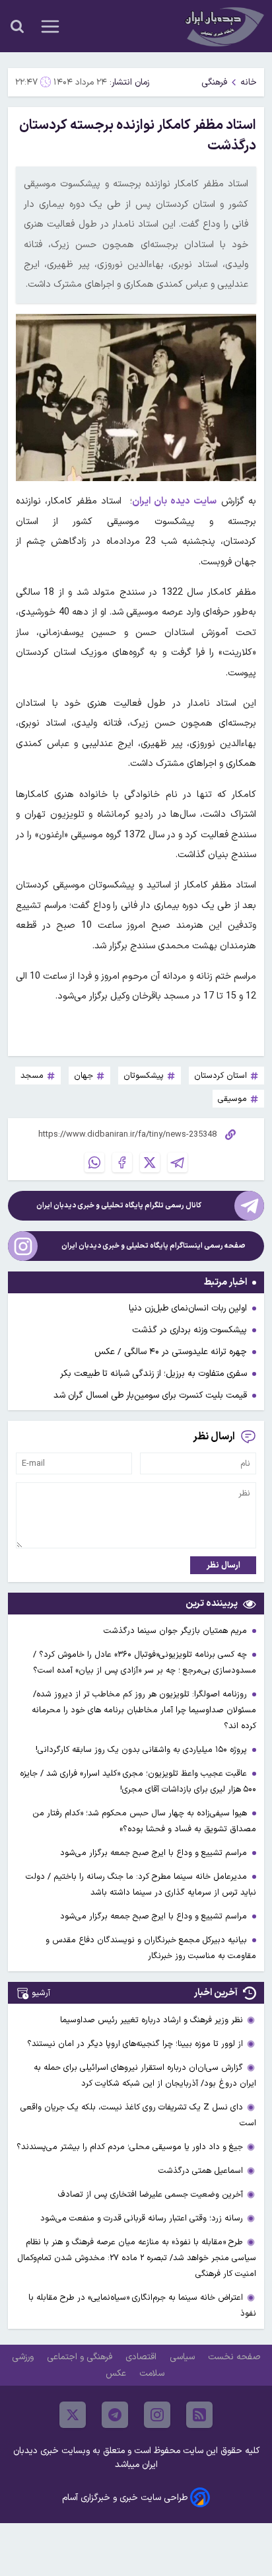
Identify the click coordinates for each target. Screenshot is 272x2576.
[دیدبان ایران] (223, 26)
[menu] (50, 26)
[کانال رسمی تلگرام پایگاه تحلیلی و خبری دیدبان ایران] (249, 1206)
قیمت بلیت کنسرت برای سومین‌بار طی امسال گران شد (150, 1395)
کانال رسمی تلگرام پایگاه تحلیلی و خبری (119, 1206)
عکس (117, 2373)
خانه (249, 82)
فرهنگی (214, 82)
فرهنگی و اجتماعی (81, 2357)
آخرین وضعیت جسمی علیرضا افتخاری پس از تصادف (151, 2194)
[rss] (199, 2415)
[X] (150, 1162)
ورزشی (24, 2357)
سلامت (153, 2373)
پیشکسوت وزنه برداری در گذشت (189, 1330)
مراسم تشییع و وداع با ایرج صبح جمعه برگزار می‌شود (155, 1853)
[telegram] (115, 2415)
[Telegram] (178, 1162)
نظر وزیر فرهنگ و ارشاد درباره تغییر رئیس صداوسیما (152, 2020)
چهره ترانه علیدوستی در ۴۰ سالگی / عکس (171, 1352)
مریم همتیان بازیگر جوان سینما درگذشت (177, 1631)
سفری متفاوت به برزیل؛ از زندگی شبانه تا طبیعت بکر (153, 1374)
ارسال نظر (223, 1565)
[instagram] (157, 2415)
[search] (17, 26)
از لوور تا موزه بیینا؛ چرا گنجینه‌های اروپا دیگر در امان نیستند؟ (135, 2044)
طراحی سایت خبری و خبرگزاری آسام (125, 2498)
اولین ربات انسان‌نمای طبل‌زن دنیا (188, 1308)
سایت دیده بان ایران (175, 501)
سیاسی (184, 2357)
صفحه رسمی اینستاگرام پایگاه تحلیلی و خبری (153, 1246)
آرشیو (41, 1993)
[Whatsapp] (94, 1162)
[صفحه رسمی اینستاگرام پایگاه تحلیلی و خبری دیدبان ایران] (23, 1246)
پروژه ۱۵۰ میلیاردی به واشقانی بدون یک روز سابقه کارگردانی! (143, 1750)
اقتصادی (142, 2357)
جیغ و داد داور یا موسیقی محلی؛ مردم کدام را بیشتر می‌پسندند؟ (130, 2147)
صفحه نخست (234, 2357)
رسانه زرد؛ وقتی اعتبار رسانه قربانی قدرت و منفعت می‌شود (142, 2218)
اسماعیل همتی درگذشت (201, 2171)
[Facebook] (122, 1162)
